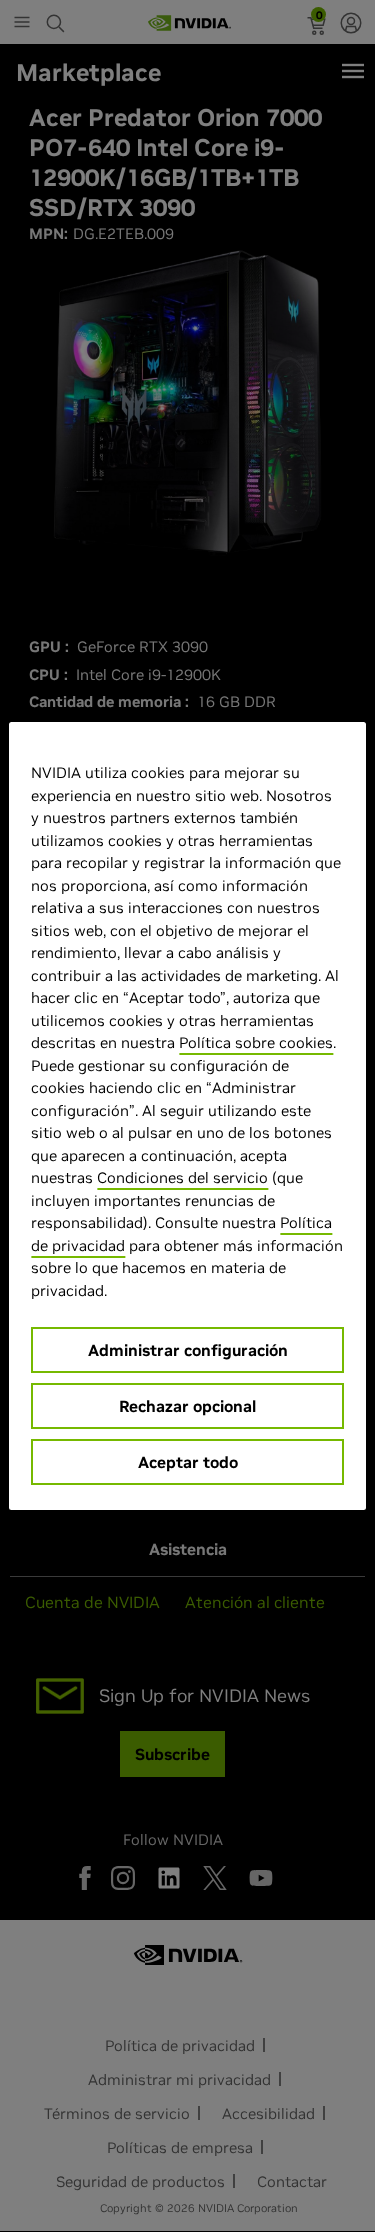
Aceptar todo (188, 1462)
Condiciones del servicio (182, 1177)
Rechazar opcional (187, 1406)
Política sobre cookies (256, 1042)
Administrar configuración (188, 1350)
